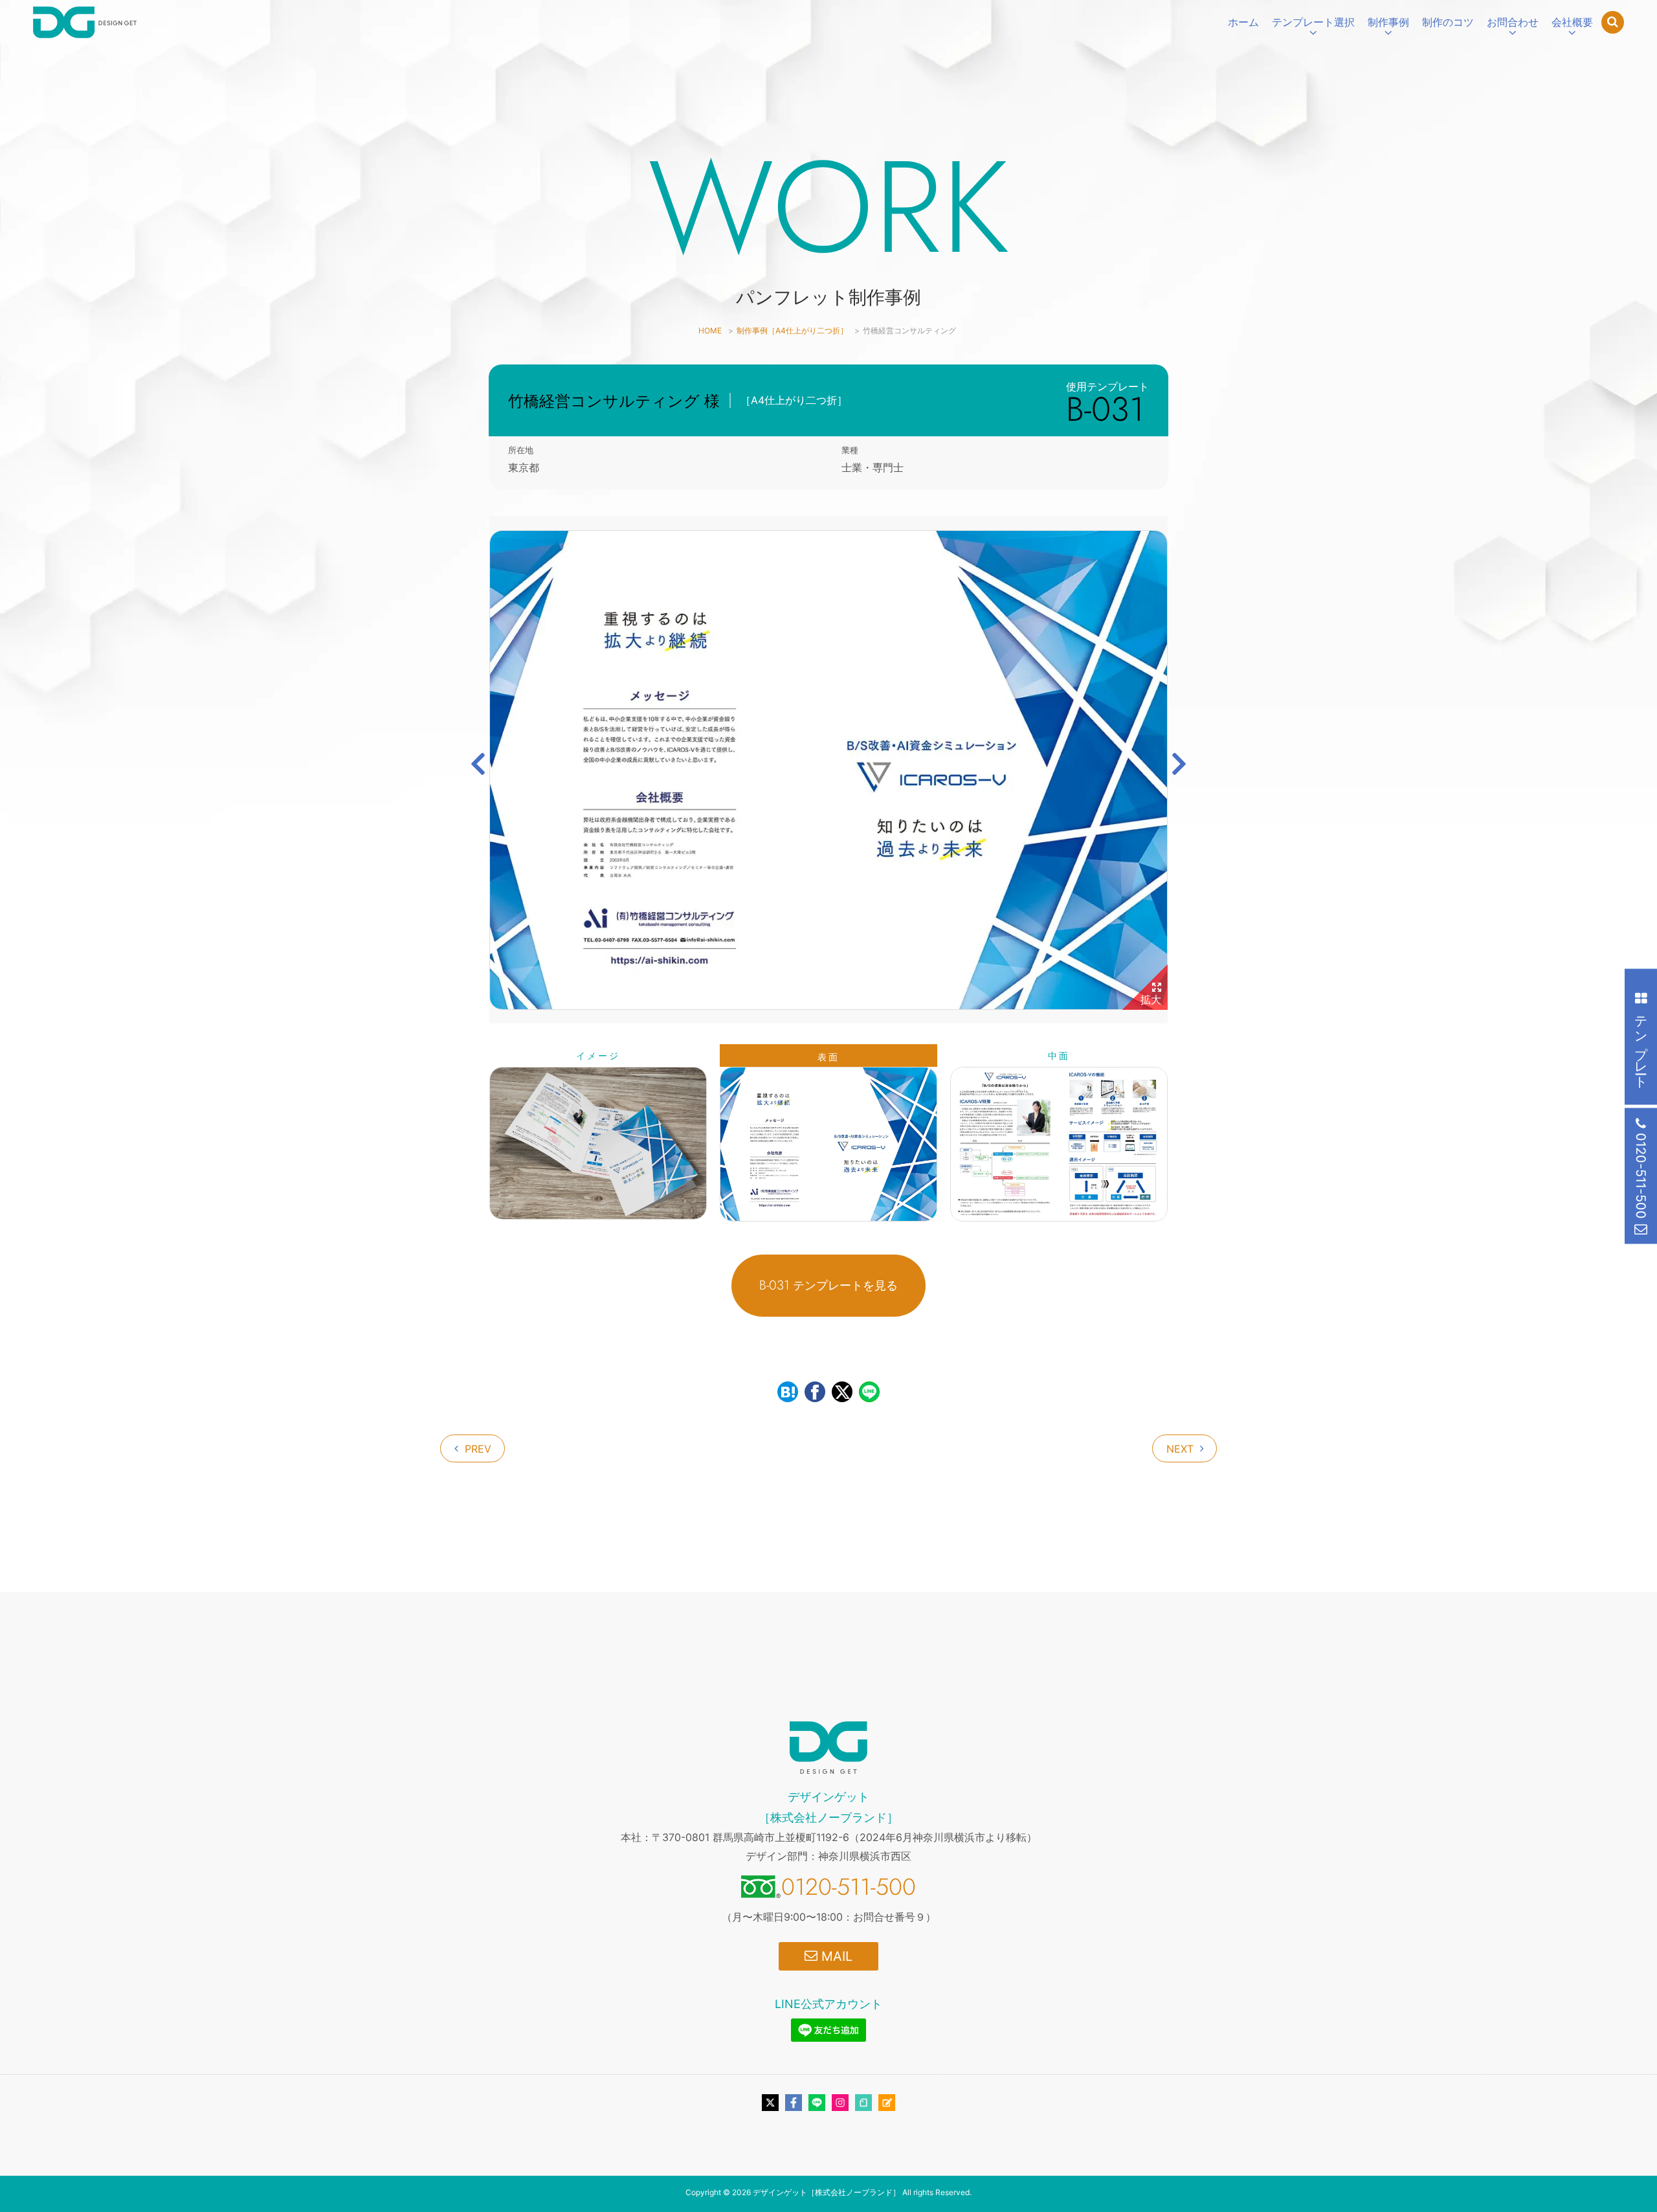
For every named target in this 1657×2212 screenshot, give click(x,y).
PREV (478, 1449)
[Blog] (887, 2103)
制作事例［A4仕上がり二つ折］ (792, 330)
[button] (478, 764)
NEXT (1180, 1449)
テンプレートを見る (828, 1285)
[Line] (817, 2103)
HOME (710, 330)
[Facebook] (794, 2103)
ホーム (1243, 22)
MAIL (835, 1956)
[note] (863, 2103)
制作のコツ (1448, 22)
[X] (770, 2103)
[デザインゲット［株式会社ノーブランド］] (85, 22)
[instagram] (840, 2103)
